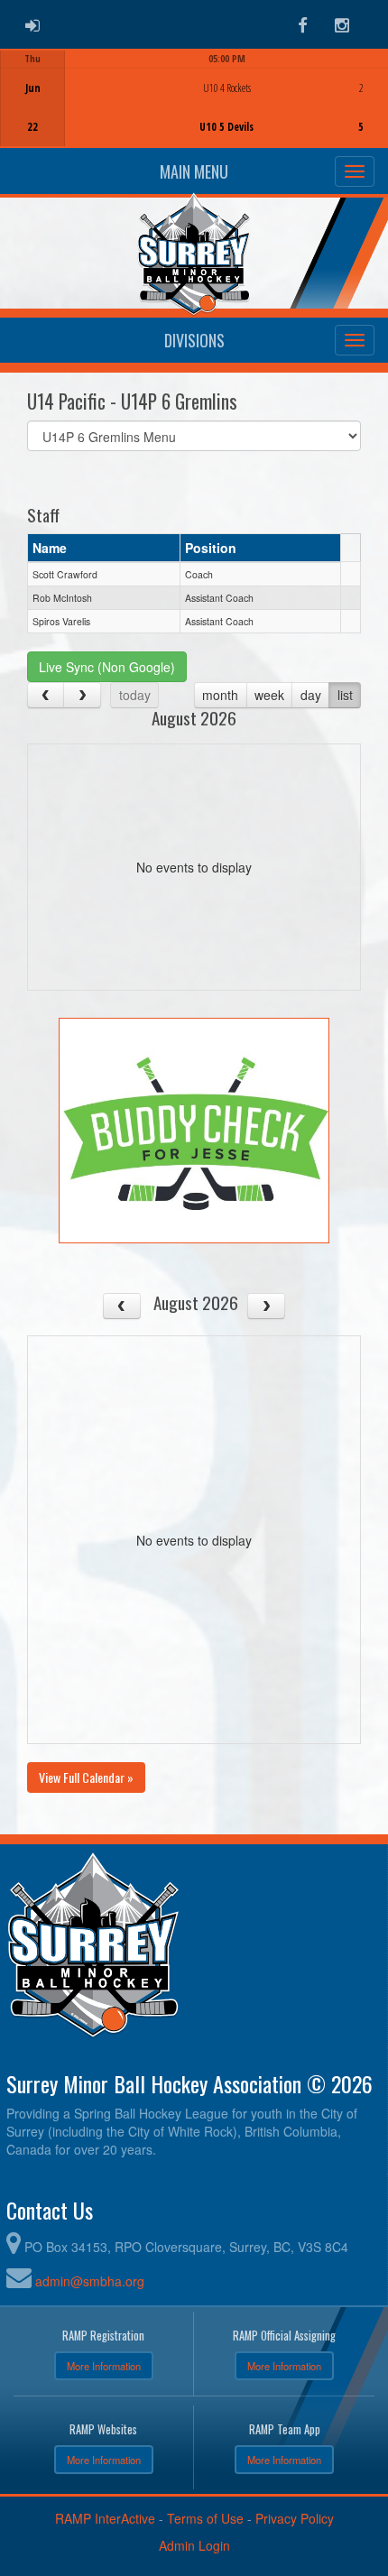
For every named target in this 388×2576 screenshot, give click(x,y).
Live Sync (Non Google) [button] (107, 667)
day (311, 695)
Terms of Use (205, 2518)
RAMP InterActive (105, 2518)
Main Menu (194, 171)
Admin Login (194, 2545)
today (135, 695)
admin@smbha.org (90, 2281)
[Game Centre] (194, 112)
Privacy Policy (295, 2518)
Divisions (194, 340)
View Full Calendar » (86, 1777)
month (220, 695)
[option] (194, 98)
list (345, 695)
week (269, 695)
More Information (104, 2366)
